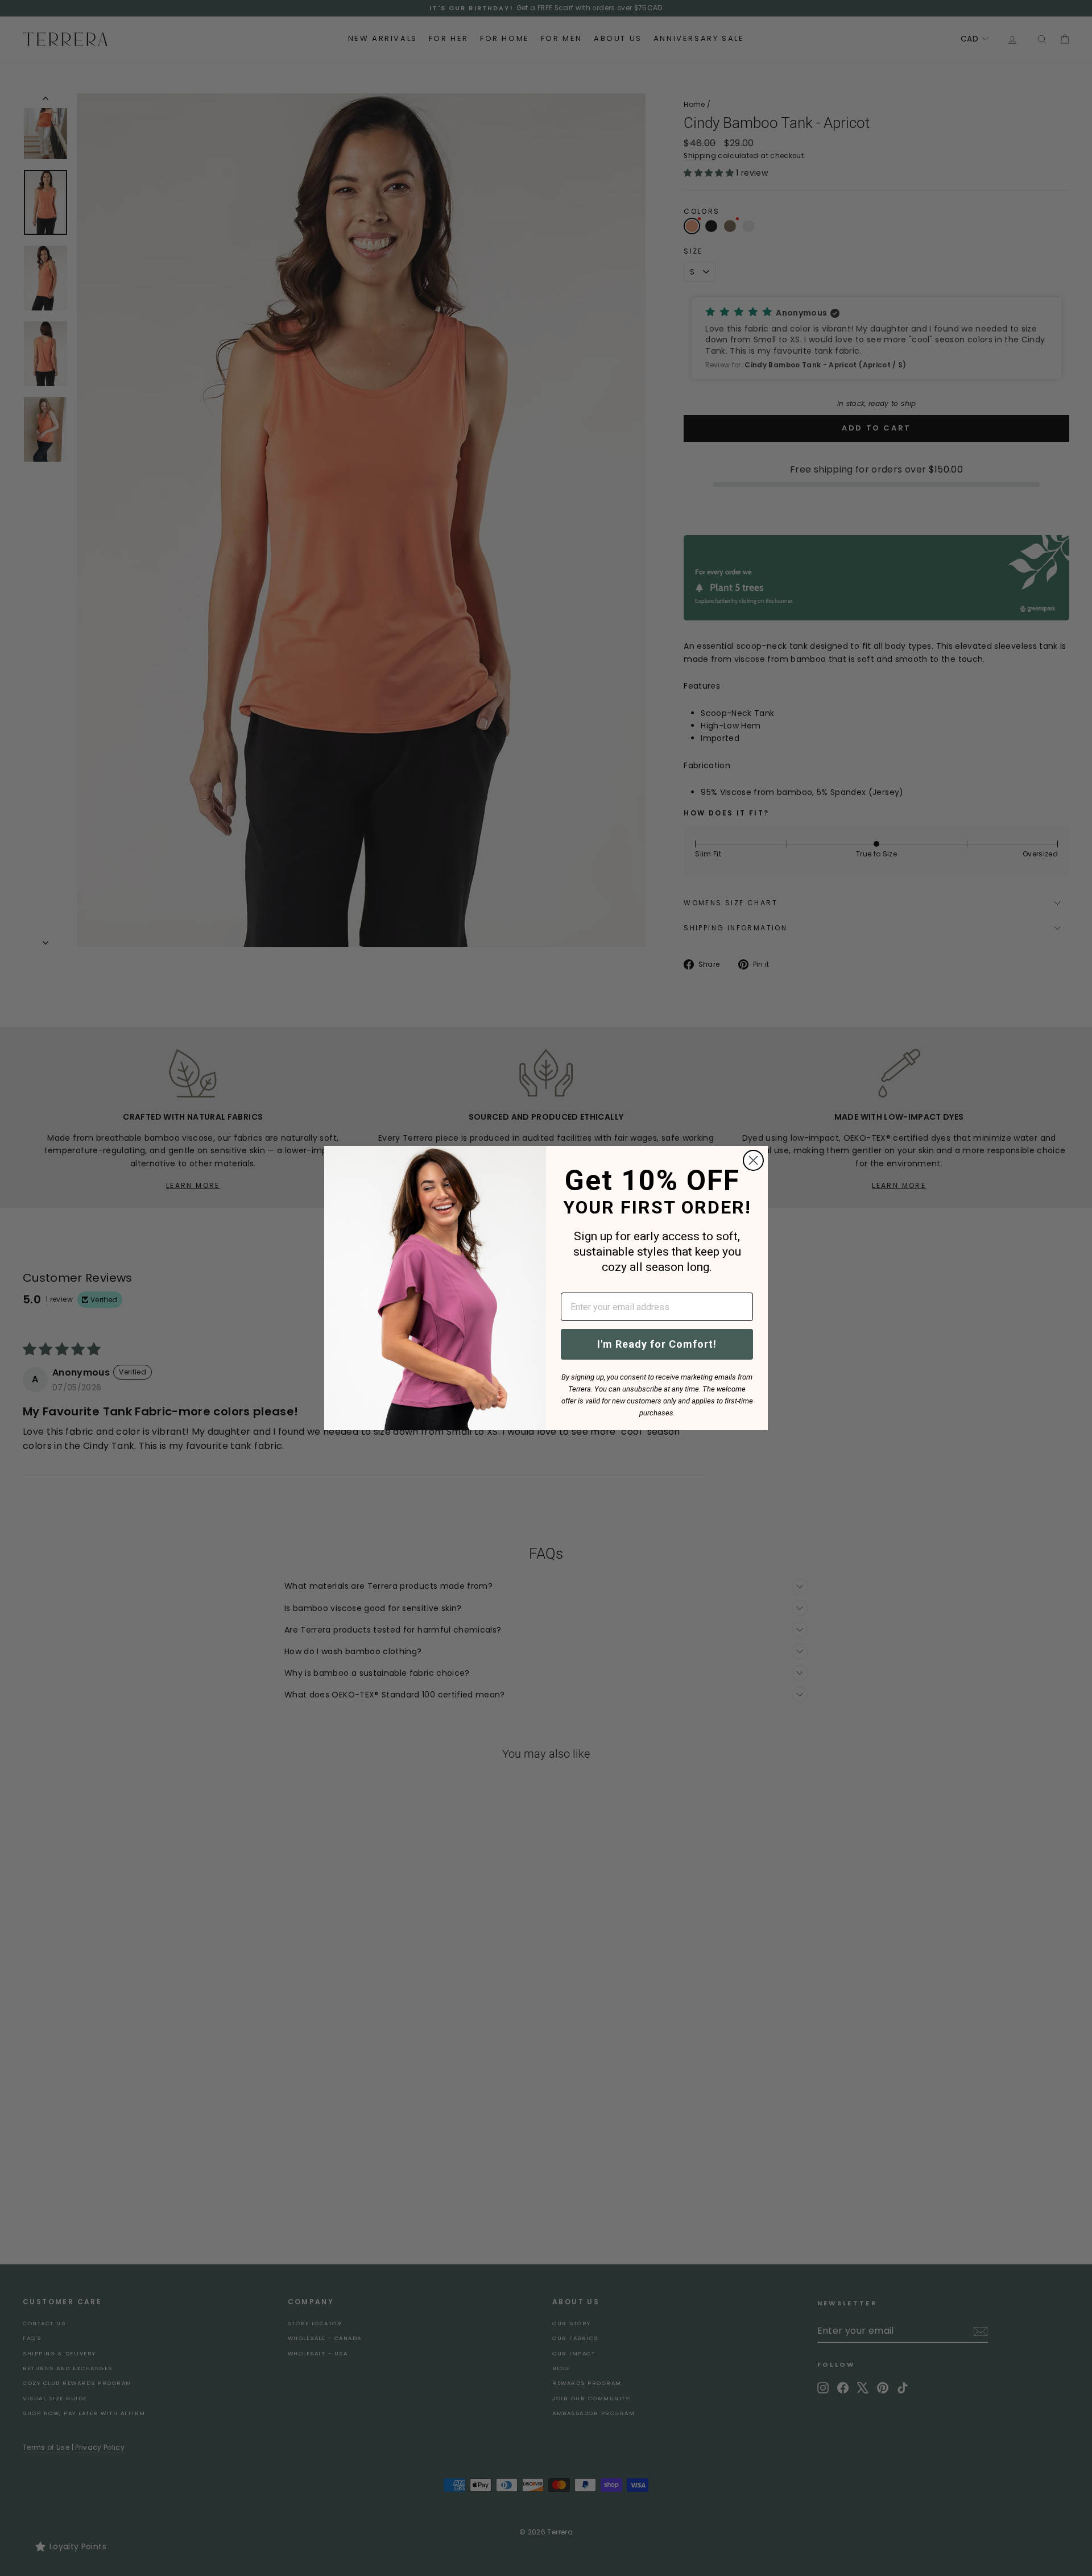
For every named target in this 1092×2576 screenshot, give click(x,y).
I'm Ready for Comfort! (657, 1344)
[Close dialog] (753, 1160)
